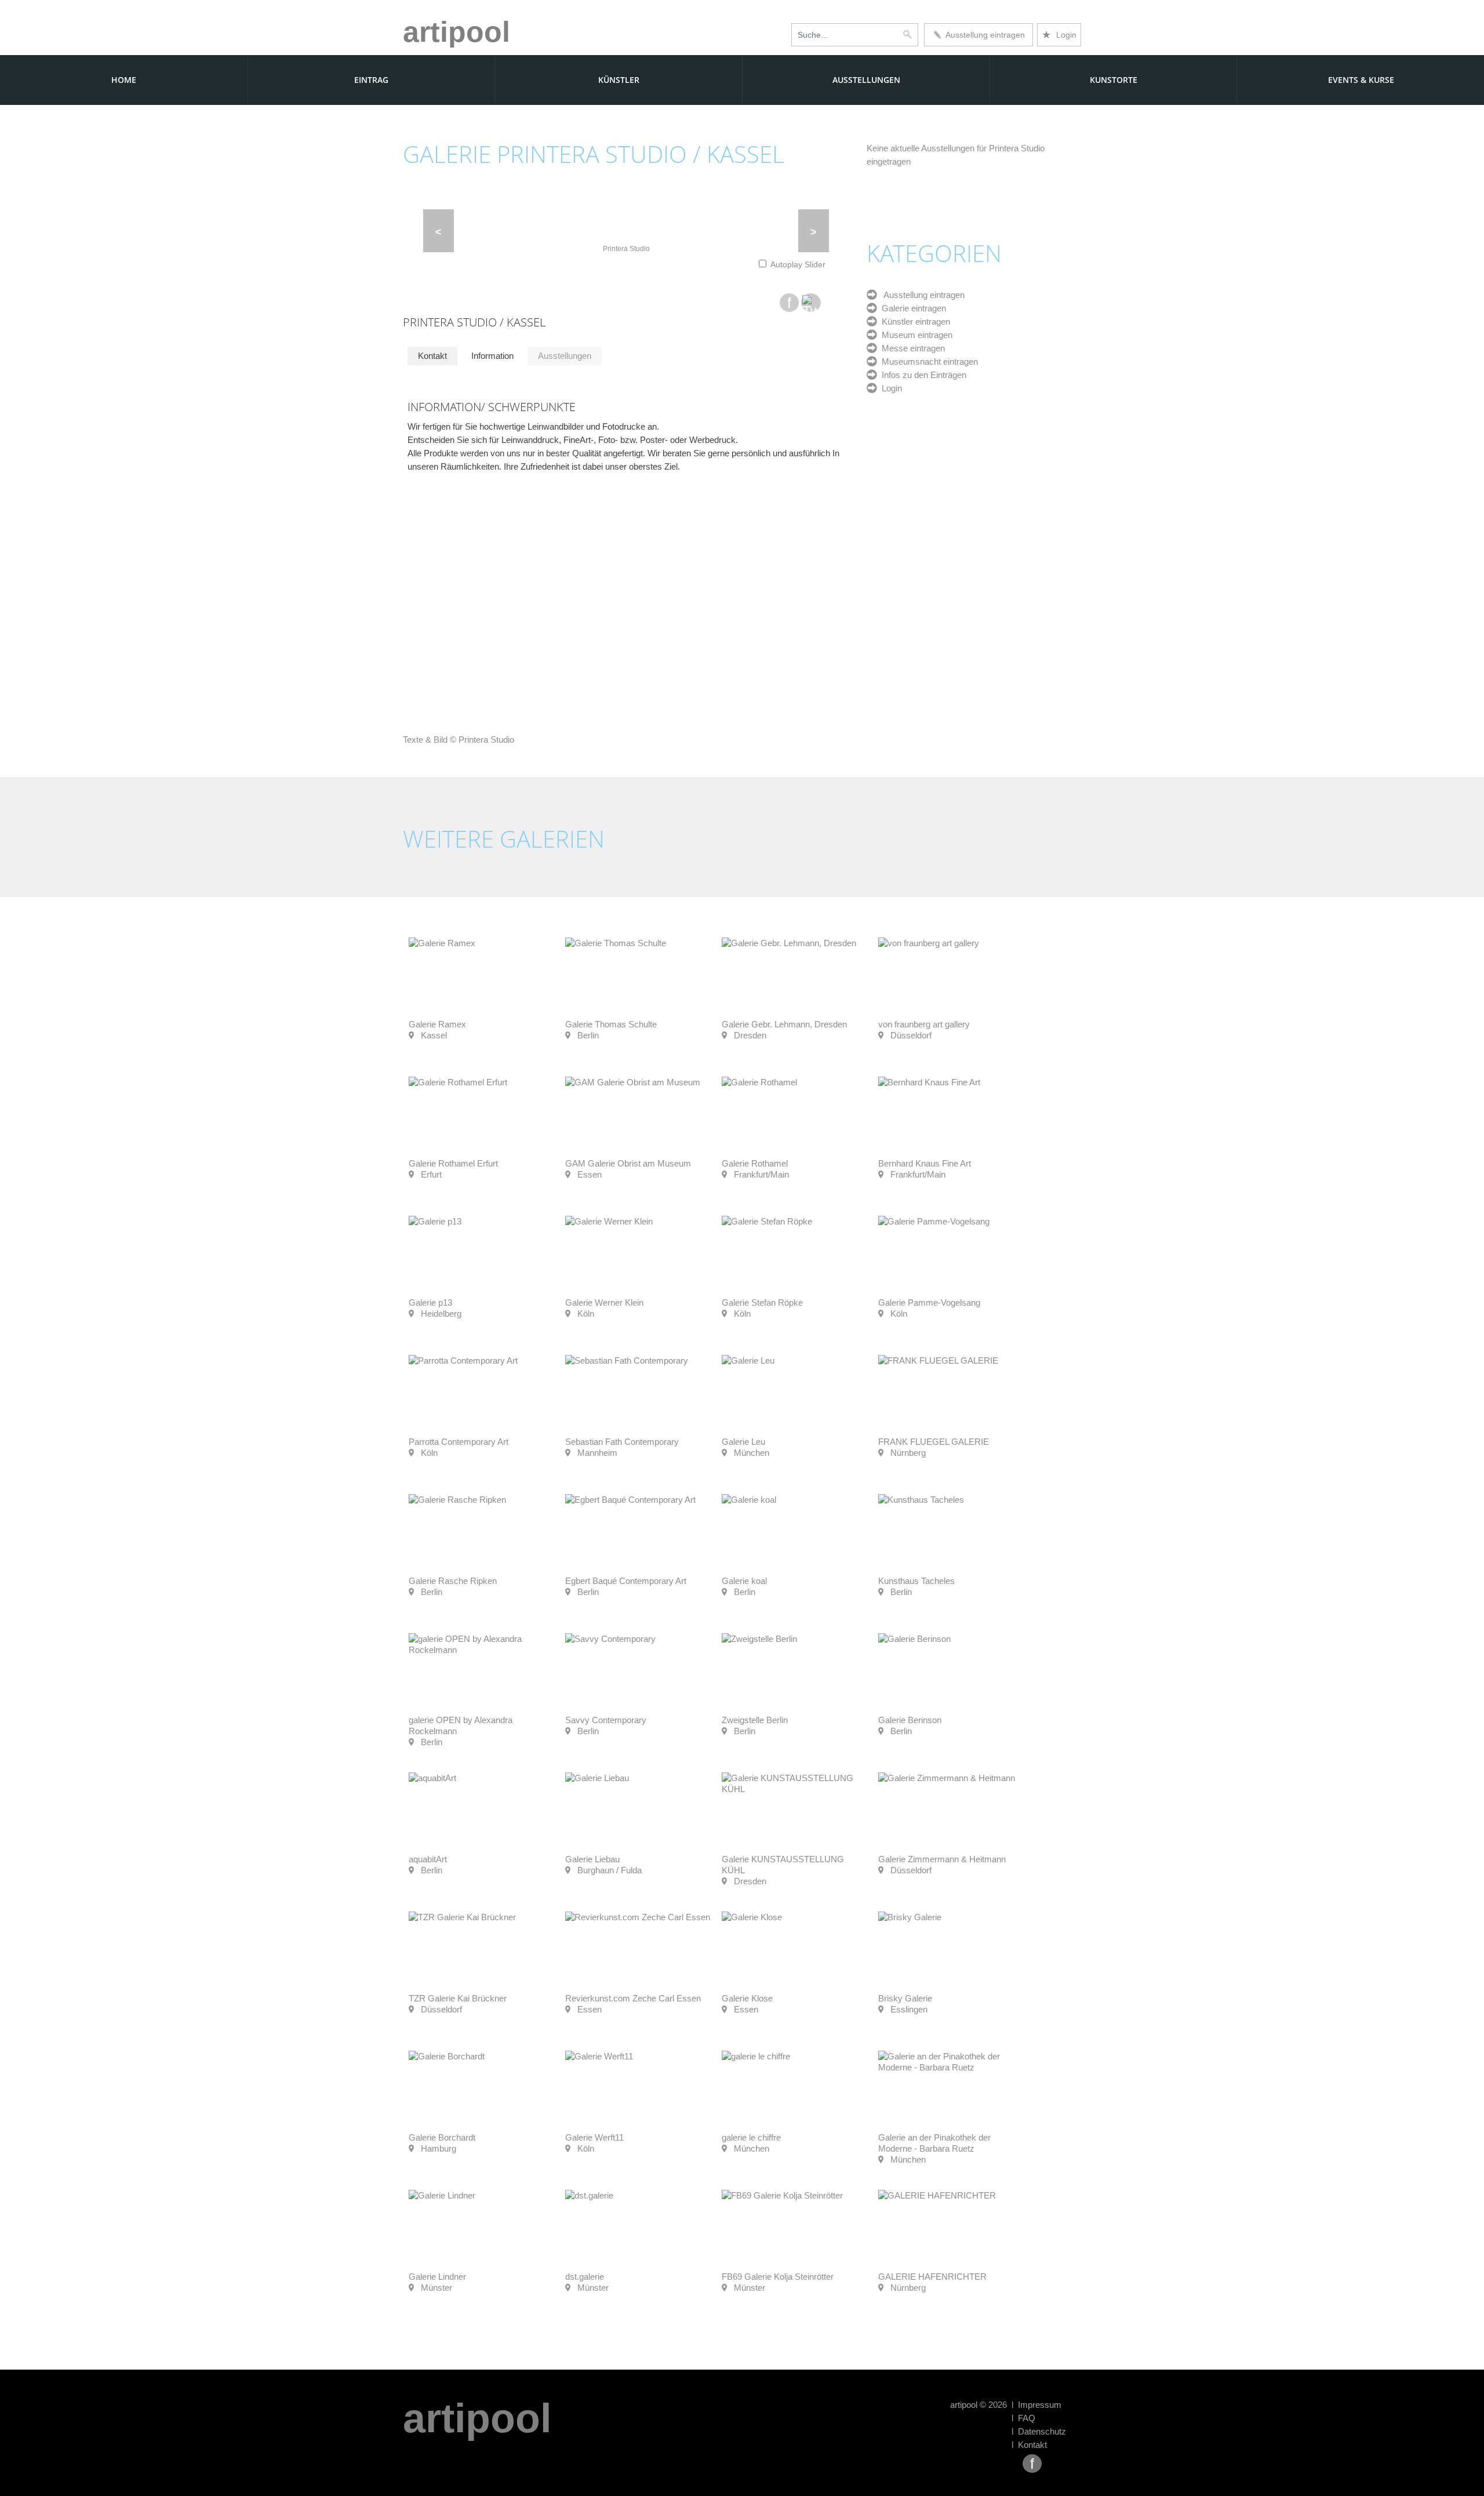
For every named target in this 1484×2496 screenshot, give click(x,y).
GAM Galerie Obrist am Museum (628, 1163)
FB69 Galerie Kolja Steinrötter (778, 2277)
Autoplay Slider (798, 264)
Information (492, 356)
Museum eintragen (915, 335)
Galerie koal (744, 1581)
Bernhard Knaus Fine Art (925, 1163)
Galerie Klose (747, 1998)
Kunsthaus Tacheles (916, 1581)
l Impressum (1036, 2405)
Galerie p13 (430, 1303)
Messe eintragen (911, 348)
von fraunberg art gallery (924, 1024)
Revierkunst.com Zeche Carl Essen (633, 1998)
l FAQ (1023, 2418)
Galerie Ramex (437, 1024)
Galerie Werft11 (594, 2137)
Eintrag (371, 80)
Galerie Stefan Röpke (762, 1303)
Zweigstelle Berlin (755, 1720)
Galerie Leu (743, 1442)
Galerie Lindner (437, 2277)
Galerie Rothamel (755, 1163)
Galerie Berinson (910, 1720)
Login (1059, 35)
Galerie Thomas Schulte (611, 1024)
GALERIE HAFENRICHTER (932, 2277)
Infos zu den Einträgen (922, 375)
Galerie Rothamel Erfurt (453, 1163)
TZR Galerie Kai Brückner (458, 1998)
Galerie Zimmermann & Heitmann (942, 1859)
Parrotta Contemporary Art (459, 1442)
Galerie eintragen (912, 308)
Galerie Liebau (592, 1859)
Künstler (619, 80)
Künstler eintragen (914, 321)
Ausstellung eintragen (983, 35)
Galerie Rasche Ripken (453, 1581)
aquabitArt (428, 1859)
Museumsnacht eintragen (927, 361)
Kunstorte (1114, 80)
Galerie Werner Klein (604, 1303)
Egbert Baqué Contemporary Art (626, 1581)
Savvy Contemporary (606, 1720)
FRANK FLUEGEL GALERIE (934, 1442)
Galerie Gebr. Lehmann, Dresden (784, 1024)
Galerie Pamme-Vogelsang (929, 1303)
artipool (457, 32)
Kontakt (432, 356)
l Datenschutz (1039, 2431)
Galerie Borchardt (442, 2137)
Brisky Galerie (905, 1998)
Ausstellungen (866, 80)
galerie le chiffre (751, 2137)
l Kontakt (1029, 2445)
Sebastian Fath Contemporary (622, 1442)
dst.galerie (585, 2277)
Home (124, 80)
